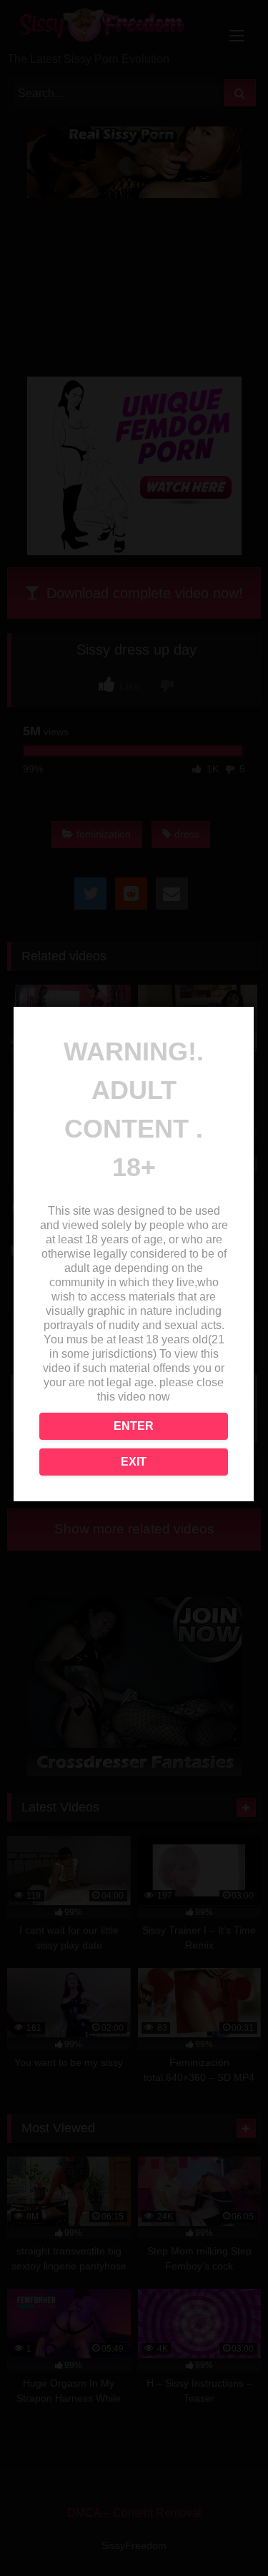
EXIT (134, 1462)
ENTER (134, 1426)
